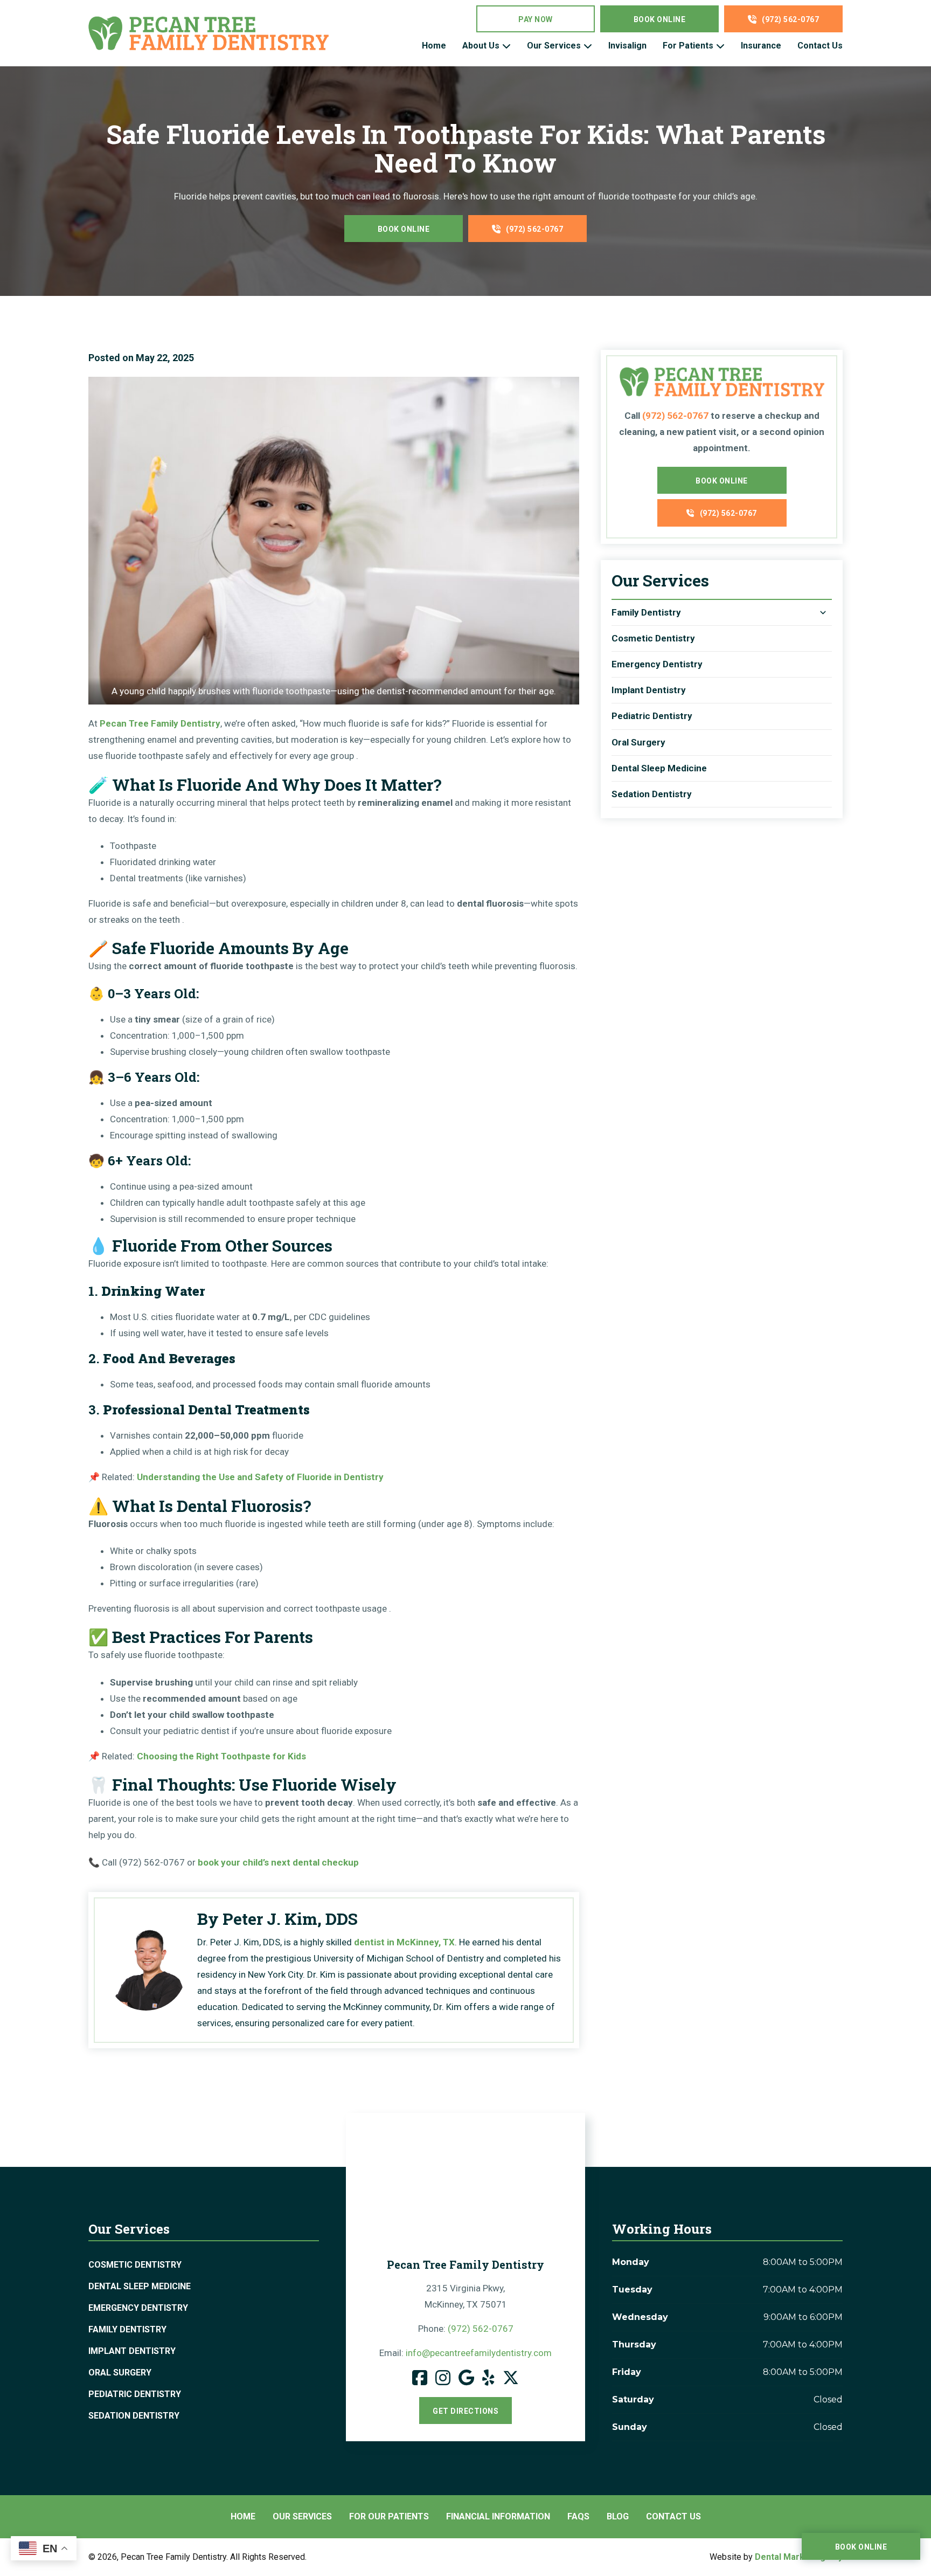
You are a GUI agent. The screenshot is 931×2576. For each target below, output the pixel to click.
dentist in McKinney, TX (404, 1942)
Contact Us (820, 46)
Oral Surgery (638, 742)
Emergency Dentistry (657, 664)
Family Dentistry (646, 612)
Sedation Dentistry (652, 794)
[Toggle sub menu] (823, 613)
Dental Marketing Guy (799, 2557)
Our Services (554, 46)
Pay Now (536, 19)
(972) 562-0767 (790, 19)
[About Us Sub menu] (506, 46)
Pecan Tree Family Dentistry (160, 723)
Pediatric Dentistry (652, 716)
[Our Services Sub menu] (588, 46)
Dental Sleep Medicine (659, 768)
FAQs (578, 2516)
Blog (618, 2516)
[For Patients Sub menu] (720, 46)
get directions (465, 2411)
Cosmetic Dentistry (653, 638)
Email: (465, 2353)
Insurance (761, 46)
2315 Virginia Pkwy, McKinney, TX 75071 (466, 2296)
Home (434, 46)
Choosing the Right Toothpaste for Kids (221, 1756)
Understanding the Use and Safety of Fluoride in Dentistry (260, 1477)
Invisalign (627, 46)
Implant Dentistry (649, 690)
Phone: (466, 2329)
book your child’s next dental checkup (278, 1862)
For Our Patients (389, 2516)
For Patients (688, 46)
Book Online (660, 19)
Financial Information (498, 2516)
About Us (481, 46)
